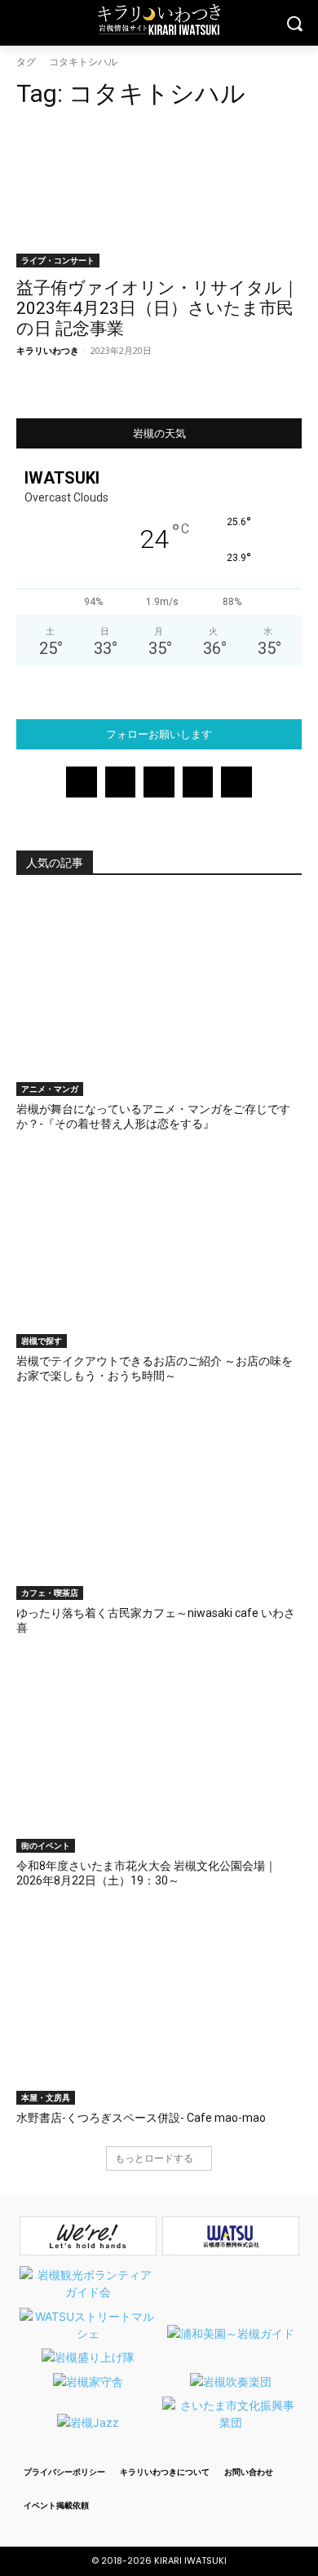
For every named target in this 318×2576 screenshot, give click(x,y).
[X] (198, 782)
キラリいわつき (48, 350)
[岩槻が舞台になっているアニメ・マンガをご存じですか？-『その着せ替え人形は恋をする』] (159, 996)
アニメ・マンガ (50, 1089)
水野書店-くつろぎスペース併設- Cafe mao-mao (141, 2118)
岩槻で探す (42, 1341)
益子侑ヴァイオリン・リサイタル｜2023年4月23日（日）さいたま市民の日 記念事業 (158, 308)
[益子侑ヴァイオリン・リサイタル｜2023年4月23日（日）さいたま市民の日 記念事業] (159, 196)
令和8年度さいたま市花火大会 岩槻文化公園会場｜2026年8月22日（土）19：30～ (146, 1873)
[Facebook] (82, 782)
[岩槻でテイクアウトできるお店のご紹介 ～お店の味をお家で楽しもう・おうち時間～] (159, 1248)
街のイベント (46, 1845)
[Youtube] (236, 782)
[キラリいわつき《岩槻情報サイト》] (159, 20)
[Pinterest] (159, 782)
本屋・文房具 (46, 2097)
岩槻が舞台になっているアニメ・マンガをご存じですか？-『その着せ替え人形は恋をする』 (153, 1116)
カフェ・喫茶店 (50, 1593)
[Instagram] (121, 782)
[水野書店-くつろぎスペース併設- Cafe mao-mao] (159, 2005)
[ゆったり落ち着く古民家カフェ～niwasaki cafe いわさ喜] (159, 1500)
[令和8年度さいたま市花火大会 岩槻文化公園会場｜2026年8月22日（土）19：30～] (159, 1753)
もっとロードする (154, 2158)
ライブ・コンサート (58, 260)
